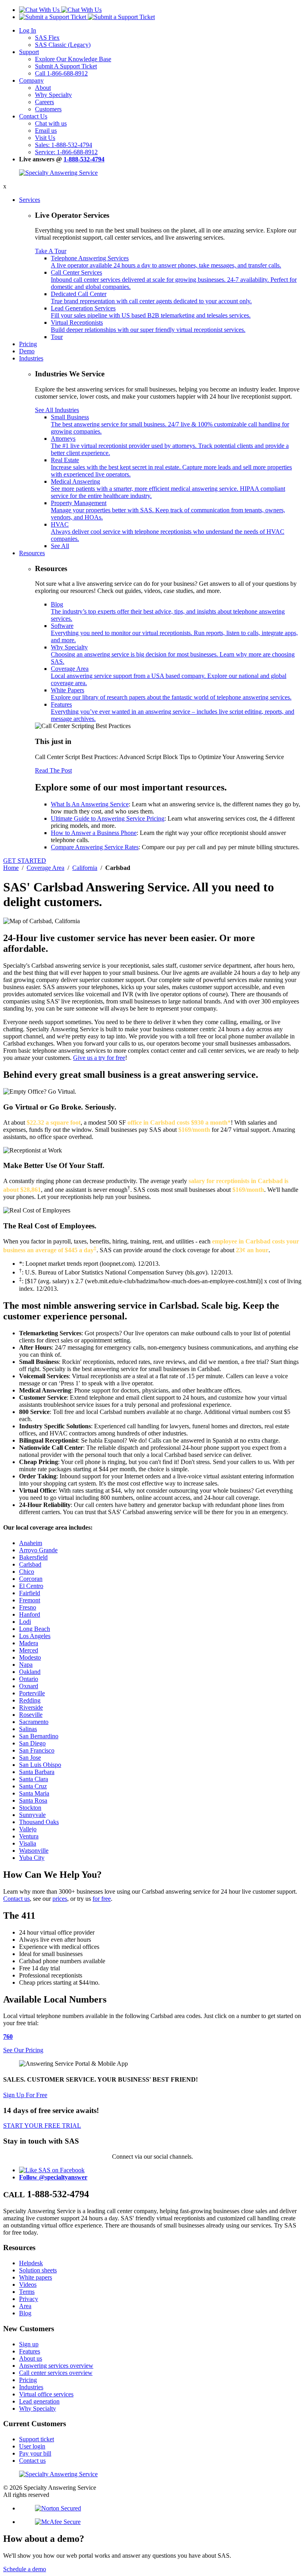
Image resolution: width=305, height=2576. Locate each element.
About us (31, 2358)
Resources (32, 553)
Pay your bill (35, 2453)
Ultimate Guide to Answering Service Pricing (108, 818)
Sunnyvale (32, 1815)
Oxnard (29, 1686)
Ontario (29, 1679)
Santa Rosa (33, 1800)
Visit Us (45, 138)
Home (11, 868)
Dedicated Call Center (151, 297)
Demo (27, 351)
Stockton (30, 1808)
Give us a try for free (99, 1058)
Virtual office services (46, 2394)
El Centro (31, 1586)
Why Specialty (53, 95)
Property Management (168, 510)
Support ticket (37, 2439)
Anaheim (31, 1543)
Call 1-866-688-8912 (61, 73)
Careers (44, 102)
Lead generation (39, 2401)
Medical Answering (168, 489)
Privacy (29, 2299)
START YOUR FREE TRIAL (42, 2126)
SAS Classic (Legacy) (63, 45)
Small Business (170, 424)
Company (31, 80)
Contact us (16, 1899)
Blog (168, 611)
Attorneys (170, 446)
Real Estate (171, 467)
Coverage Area (169, 676)
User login (32, 2446)
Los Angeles (35, 1636)
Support (29, 52)
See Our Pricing (23, 2050)
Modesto (30, 1657)
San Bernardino (39, 1736)
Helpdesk (31, 2263)
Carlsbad (30, 1564)
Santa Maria (34, 1793)
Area (25, 2306)
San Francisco (37, 1750)
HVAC (168, 532)
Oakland (30, 1672)
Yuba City (32, 1858)
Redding (30, 1700)
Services (30, 200)
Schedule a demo (25, 2569)
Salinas (28, 1729)
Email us (46, 131)
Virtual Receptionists (148, 326)
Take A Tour (51, 251)
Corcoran (31, 1579)
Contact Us (33, 116)
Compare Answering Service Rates (95, 847)
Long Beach (35, 1629)
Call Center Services (174, 280)
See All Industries (57, 410)
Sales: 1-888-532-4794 (64, 145)
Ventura (29, 1836)
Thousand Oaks (39, 1822)
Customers (48, 109)
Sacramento (34, 1722)
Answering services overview (56, 2366)
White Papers (171, 694)
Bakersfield (33, 1557)
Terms (27, 2292)
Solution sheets (38, 2270)
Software (174, 633)
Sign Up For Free (25, 2095)
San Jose (30, 1758)
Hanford (30, 1614)
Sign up (29, 2344)
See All (60, 546)
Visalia (28, 1843)
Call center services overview (56, 2373)
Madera (29, 1643)
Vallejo (28, 1829)
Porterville (32, 1693)
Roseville (31, 1715)
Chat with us (51, 123)
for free (102, 1899)
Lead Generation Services (151, 312)
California (85, 868)
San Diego (32, 1743)
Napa (26, 1665)
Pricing (28, 344)
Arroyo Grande (38, 1550)
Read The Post (53, 770)
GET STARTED (25, 861)
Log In (28, 30)
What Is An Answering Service (90, 804)
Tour (57, 337)
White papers (36, 2277)
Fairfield (30, 1593)
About (43, 88)
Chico (27, 1572)
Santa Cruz (33, 1786)
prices (60, 1899)
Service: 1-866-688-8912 (66, 152)
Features (173, 712)
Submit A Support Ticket (66, 66)
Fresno (28, 1607)
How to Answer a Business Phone (94, 833)
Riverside (31, 1707)
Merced (29, 1650)
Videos (28, 2285)
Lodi (25, 1622)
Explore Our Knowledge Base (73, 59)
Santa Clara (34, 1779)
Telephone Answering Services (166, 262)
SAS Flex (47, 38)
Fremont (30, 1600)
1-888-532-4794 (84, 159)
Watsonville (34, 1851)
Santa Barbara (37, 1772)
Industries (31, 358)
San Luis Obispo (40, 1765)
